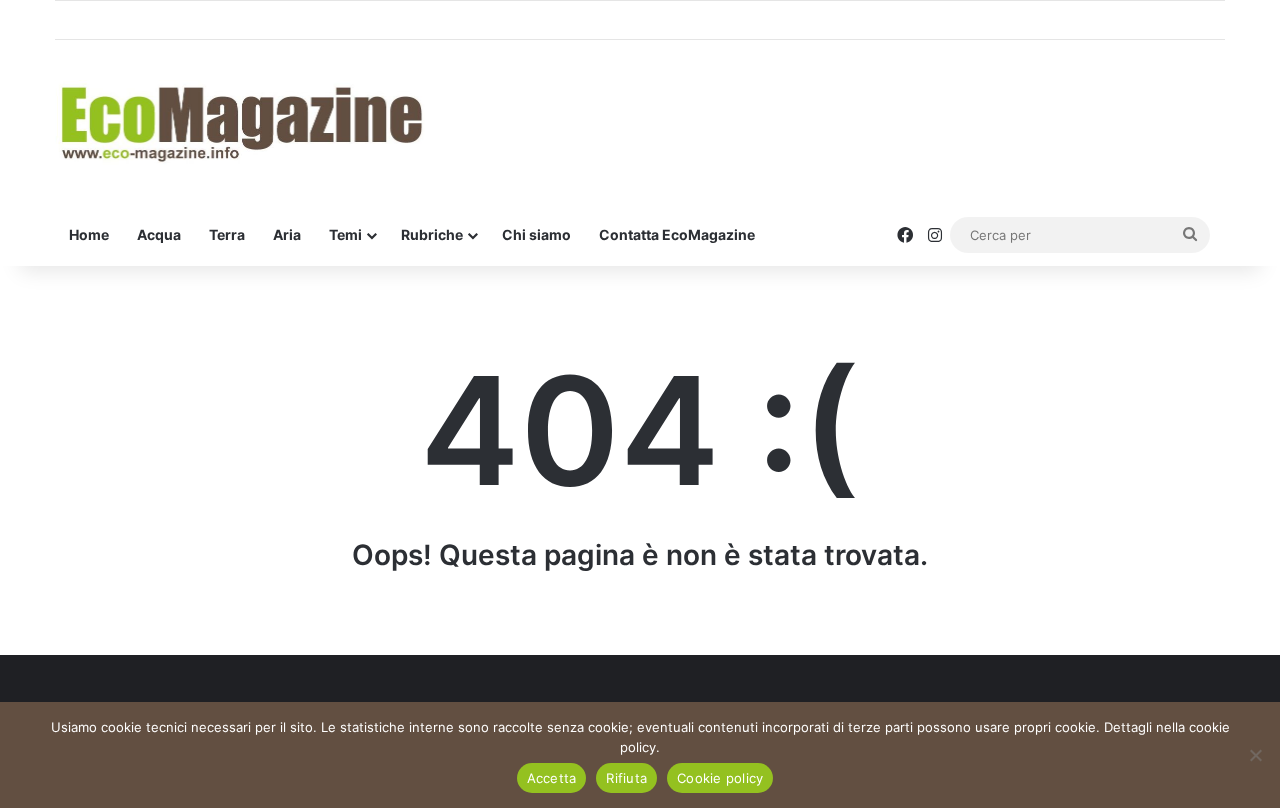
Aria (287, 234)
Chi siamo (536, 234)
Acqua (159, 234)
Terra (227, 234)
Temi (345, 234)
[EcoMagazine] (240, 122)
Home (89, 234)
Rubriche (432, 234)
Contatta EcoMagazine (677, 234)
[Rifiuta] (1255, 755)
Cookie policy (720, 778)
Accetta (552, 778)
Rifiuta (626, 778)
